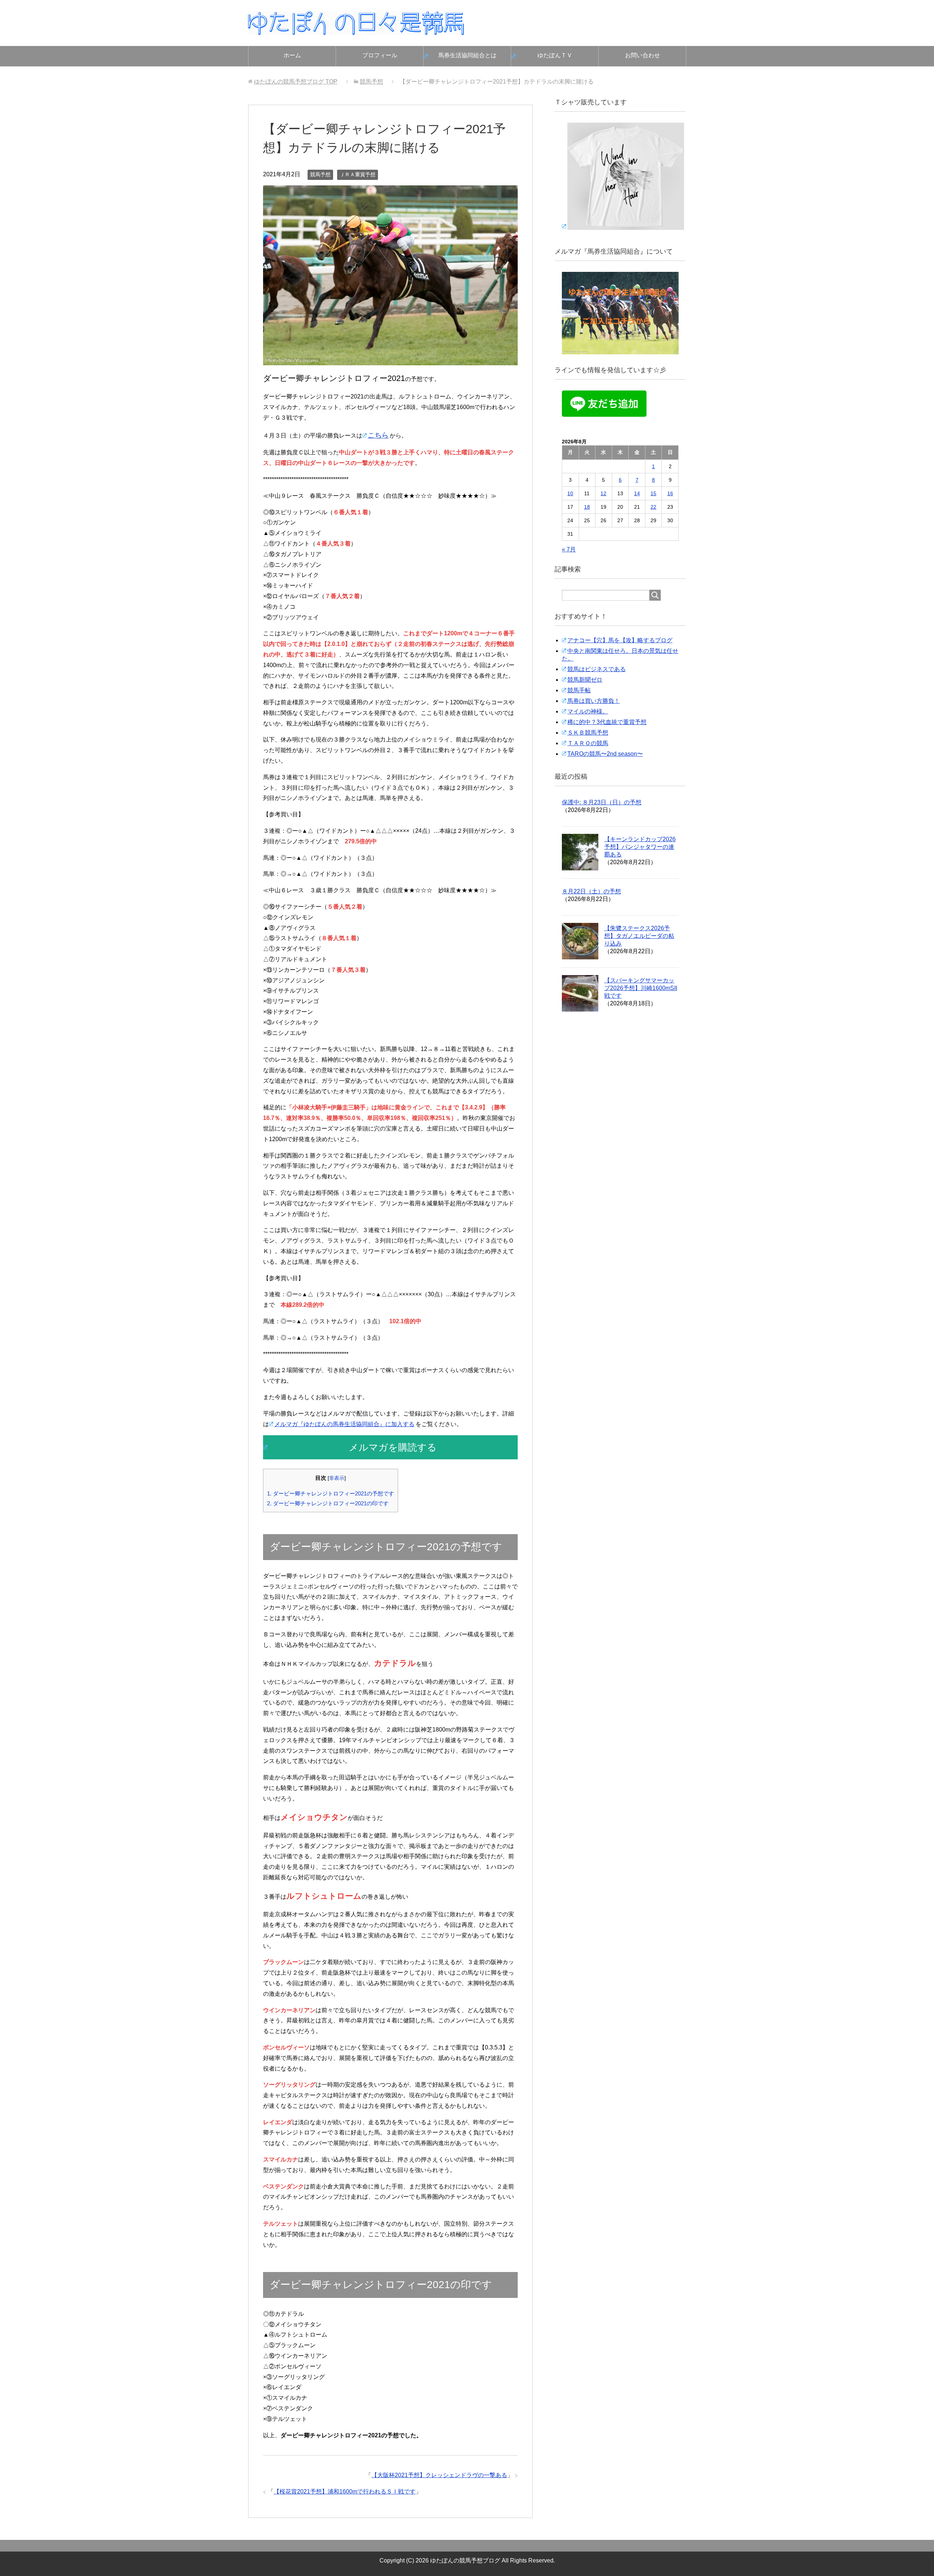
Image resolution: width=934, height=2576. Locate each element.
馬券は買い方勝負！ (594, 701)
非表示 (337, 1478)
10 (570, 493)
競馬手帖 (579, 690)
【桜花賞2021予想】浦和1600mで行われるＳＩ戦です (345, 2492)
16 (670, 493)
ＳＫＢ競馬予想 (588, 733)
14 (637, 493)
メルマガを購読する (393, 1447)
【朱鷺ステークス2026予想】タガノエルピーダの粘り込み (639, 936)
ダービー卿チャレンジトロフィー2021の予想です (331, 1493)
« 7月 (569, 549)
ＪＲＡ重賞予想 (358, 174)
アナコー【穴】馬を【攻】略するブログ (620, 640)
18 (587, 507)
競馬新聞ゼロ (585, 680)
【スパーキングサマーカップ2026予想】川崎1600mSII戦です (641, 988)
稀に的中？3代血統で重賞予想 (607, 722)
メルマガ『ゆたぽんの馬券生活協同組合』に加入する (344, 1424)
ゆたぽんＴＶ (555, 55)
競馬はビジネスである (597, 669)
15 (653, 493)
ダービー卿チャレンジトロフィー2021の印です (328, 1503)
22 (653, 507)
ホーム (292, 55)
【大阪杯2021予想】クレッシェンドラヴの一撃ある (439, 2475)
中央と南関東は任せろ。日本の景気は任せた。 (620, 655)
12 (603, 493)
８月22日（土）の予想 (591, 891)
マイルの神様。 (588, 711)
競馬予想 (320, 174)
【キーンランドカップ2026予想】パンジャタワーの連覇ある (640, 847)
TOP (296, 82)
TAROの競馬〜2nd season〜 (605, 754)
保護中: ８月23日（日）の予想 (602, 802)
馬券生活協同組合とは (467, 55)
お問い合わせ (642, 55)
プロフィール (380, 55)
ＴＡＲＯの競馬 (588, 743)
